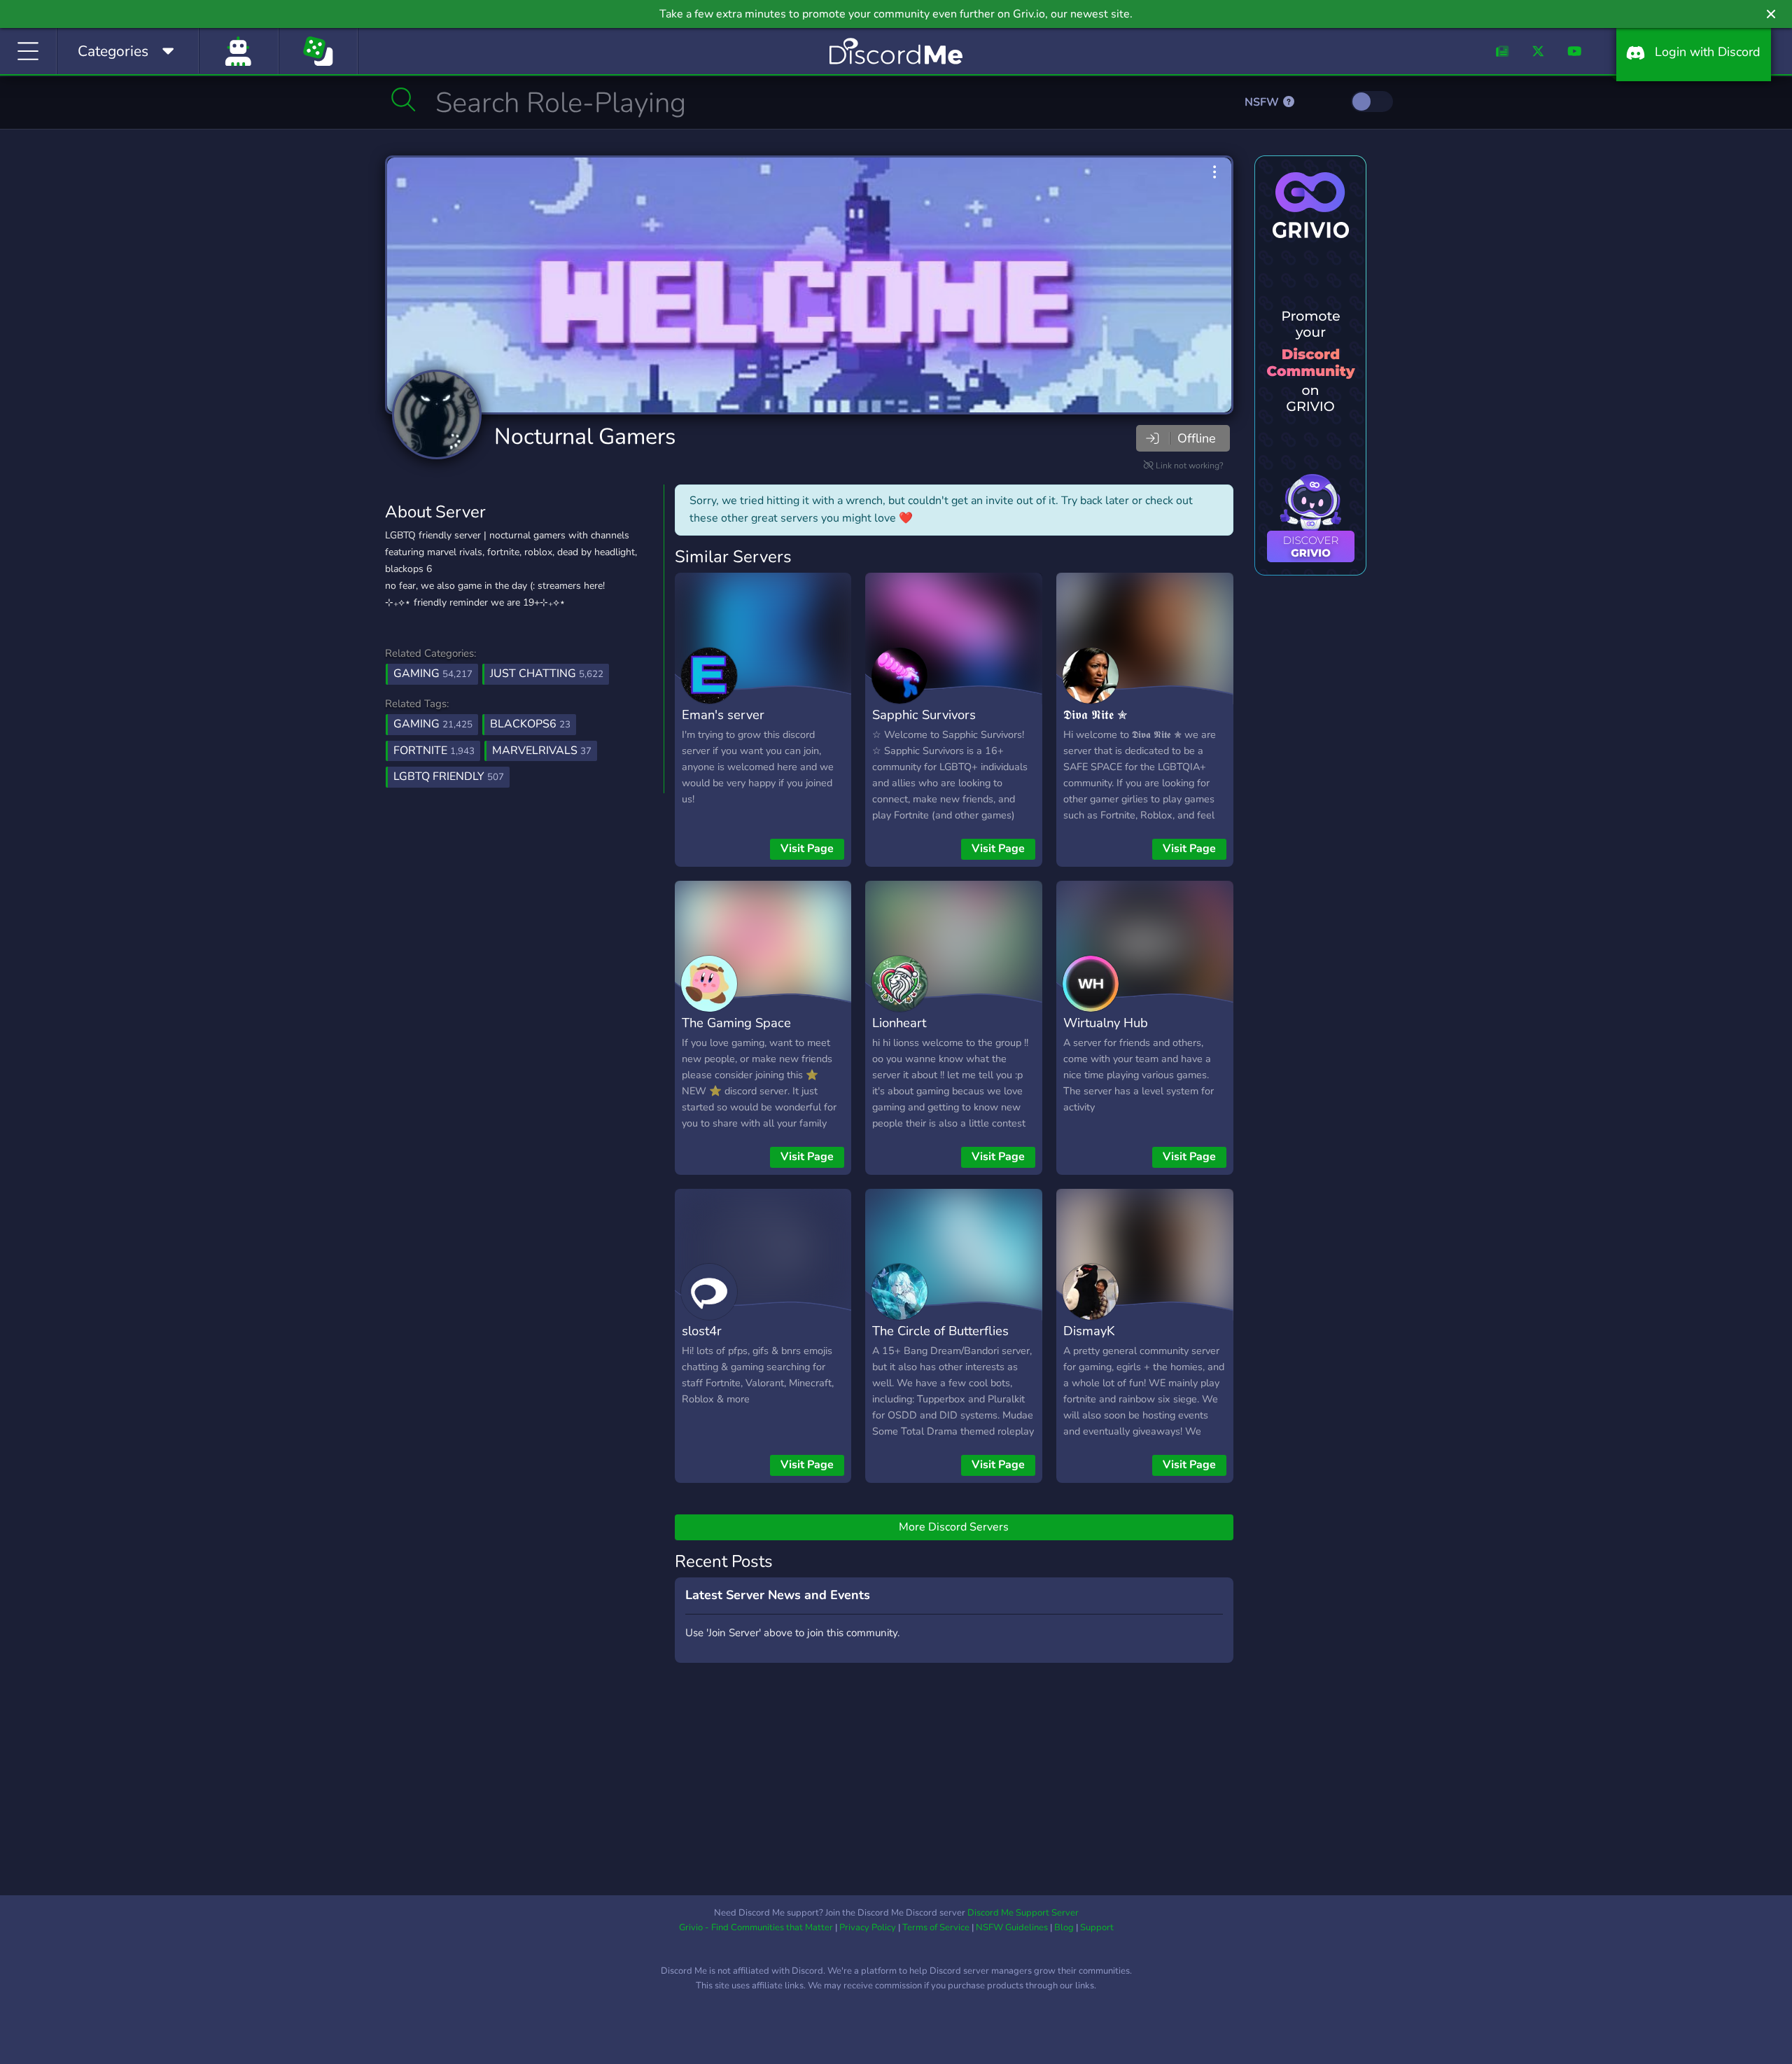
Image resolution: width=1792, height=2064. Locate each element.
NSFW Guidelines (1012, 1927)
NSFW (1263, 102)
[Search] (404, 99)
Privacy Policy (868, 1927)
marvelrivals (542, 751)
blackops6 (530, 724)
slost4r (702, 1331)
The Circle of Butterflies (940, 1331)
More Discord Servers (954, 1527)
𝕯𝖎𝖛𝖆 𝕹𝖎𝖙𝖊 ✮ (1095, 714)
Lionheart (899, 1023)
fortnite (434, 751)
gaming (433, 724)
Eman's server (723, 714)
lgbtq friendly (449, 776)
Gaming (433, 674)
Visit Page (807, 849)
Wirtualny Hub (1106, 1023)
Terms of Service (936, 1927)
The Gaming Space (736, 1023)
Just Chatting (547, 674)
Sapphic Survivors (924, 714)
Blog (1064, 1927)
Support (1097, 1927)
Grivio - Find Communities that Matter (756, 1927)
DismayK (1089, 1331)
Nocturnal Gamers (585, 437)
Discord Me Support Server (1023, 1913)
